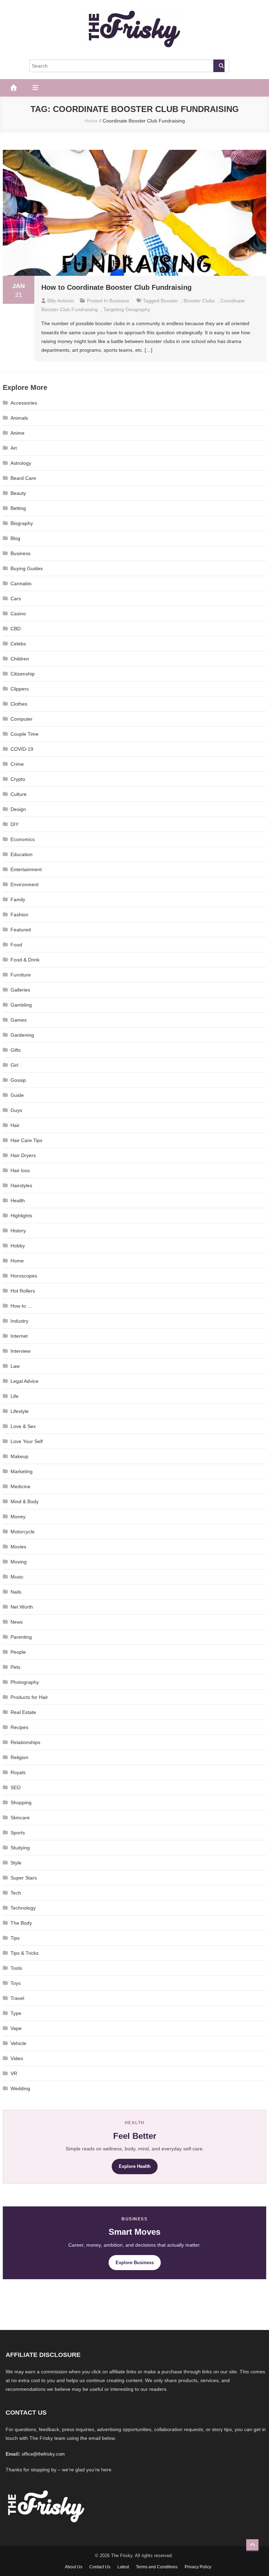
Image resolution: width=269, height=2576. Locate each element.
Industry (19, 1321)
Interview (20, 1351)
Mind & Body (25, 1501)
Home (17, 1261)
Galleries (20, 990)
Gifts (16, 1050)
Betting (18, 508)
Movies (18, 1547)
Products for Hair (29, 1697)
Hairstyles (21, 1185)
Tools (16, 1968)
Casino (18, 614)
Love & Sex (23, 1426)
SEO (16, 1787)
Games (19, 1020)
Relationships (25, 1742)
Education (22, 854)
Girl (14, 1065)
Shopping (21, 1802)
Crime (17, 764)
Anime (18, 433)
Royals (18, 1772)
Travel (17, 1998)
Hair (15, 1125)
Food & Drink (25, 960)
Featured (21, 930)
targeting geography (127, 309)
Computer (22, 719)
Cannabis (21, 583)
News (17, 1622)
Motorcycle (23, 1532)
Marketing (22, 1471)
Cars (16, 598)
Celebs (18, 644)
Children (20, 659)
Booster (169, 301)
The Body (21, 1923)
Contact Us (100, 2567)
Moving (19, 1562)
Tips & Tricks (25, 1953)
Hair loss (20, 1170)
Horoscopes (24, 1276)
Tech (16, 1893)
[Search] (219, 66)
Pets (15, 1667)
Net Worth (22, 1607)
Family (18, 899)
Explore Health (135, 2166)
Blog (15, 538)
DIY (15, 824)
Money (18, 1517)
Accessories (24, 403)
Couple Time (25, 734)
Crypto (18, 779)
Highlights (21, 1216)
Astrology (21, 463)
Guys (16, 1110)
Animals (19, 418)
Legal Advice (25, 1381)
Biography (22, 523)
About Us (74, 2567)
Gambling (21, 1005)
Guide (17, 1095)
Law (15, 1366)
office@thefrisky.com (43, 2454)
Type (16, 2013)
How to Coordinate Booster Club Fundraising (116, 287)
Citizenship (23, 674)
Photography (25, 1682)
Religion (19, 1757)
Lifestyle (20, 1411)
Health (18, 1200)
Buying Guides (27, 568)
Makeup (19, 1456)
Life (15, 1396)
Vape (16, 2028)
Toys (16, 1983)
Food (16, 945)
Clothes (19, 704)
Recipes (19, 1727)
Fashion (19, 915)
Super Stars (24, 1878)
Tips (15, 1938)
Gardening (22, 1035)
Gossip (18, 1080)
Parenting (21, 1637)
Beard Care (23, 478)
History (18, 1231)
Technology (23, 1908)
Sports (18, 1833)
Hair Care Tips (26, 1140)
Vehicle (18, 2043)
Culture (19, 794)
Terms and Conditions (157, 2567)
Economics (23, 839)
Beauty (18, 493)
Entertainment (26, 869)
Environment (25, 884)
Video (17, 2058)
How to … (21, 1306)
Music (17, 1577)
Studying (20, 1848)
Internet (19, 1336)
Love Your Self (27, 1441)
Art (14, 448)
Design (18, 809)
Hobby (18, 1246)
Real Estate (23, 1712)
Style (16, 1863)
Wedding (20, 2088)
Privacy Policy (198, 2567)
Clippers (20, 689)
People (18, 1652)
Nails (16, 1592)
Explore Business (135, 2263)
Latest (123, 2567)
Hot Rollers (23, 1291)
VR (14, 2073)
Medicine (20, 1486)
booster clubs (199, 301)
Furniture (21, 975)
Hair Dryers (23, 1155)
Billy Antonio (61, 301)
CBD (16, 629)
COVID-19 (22, 749)
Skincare (20, 1818)
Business (119, 301)
